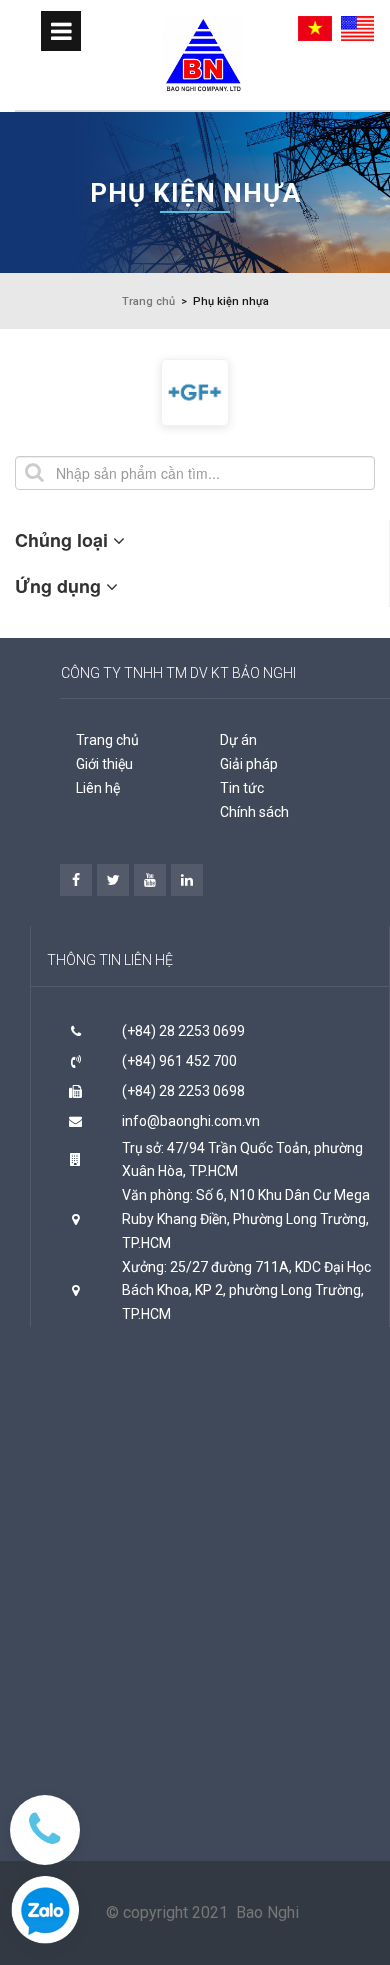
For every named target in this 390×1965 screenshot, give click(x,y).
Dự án (238, 740)
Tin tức (242, 788)
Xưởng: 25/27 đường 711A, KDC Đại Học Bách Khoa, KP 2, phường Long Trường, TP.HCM (246, 1291)
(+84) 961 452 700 (179, 1061)
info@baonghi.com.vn (191, 1121)
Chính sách (254, 812)
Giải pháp (249, 764)
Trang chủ (107, 740)
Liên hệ (98, 788)
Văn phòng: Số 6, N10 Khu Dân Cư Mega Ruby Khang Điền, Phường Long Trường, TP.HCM (246, 1219)
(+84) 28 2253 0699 (183, 1031)
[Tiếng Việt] (317, 27)
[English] (360, 27)
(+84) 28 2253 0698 (183, 1091)
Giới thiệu (104, 764)
